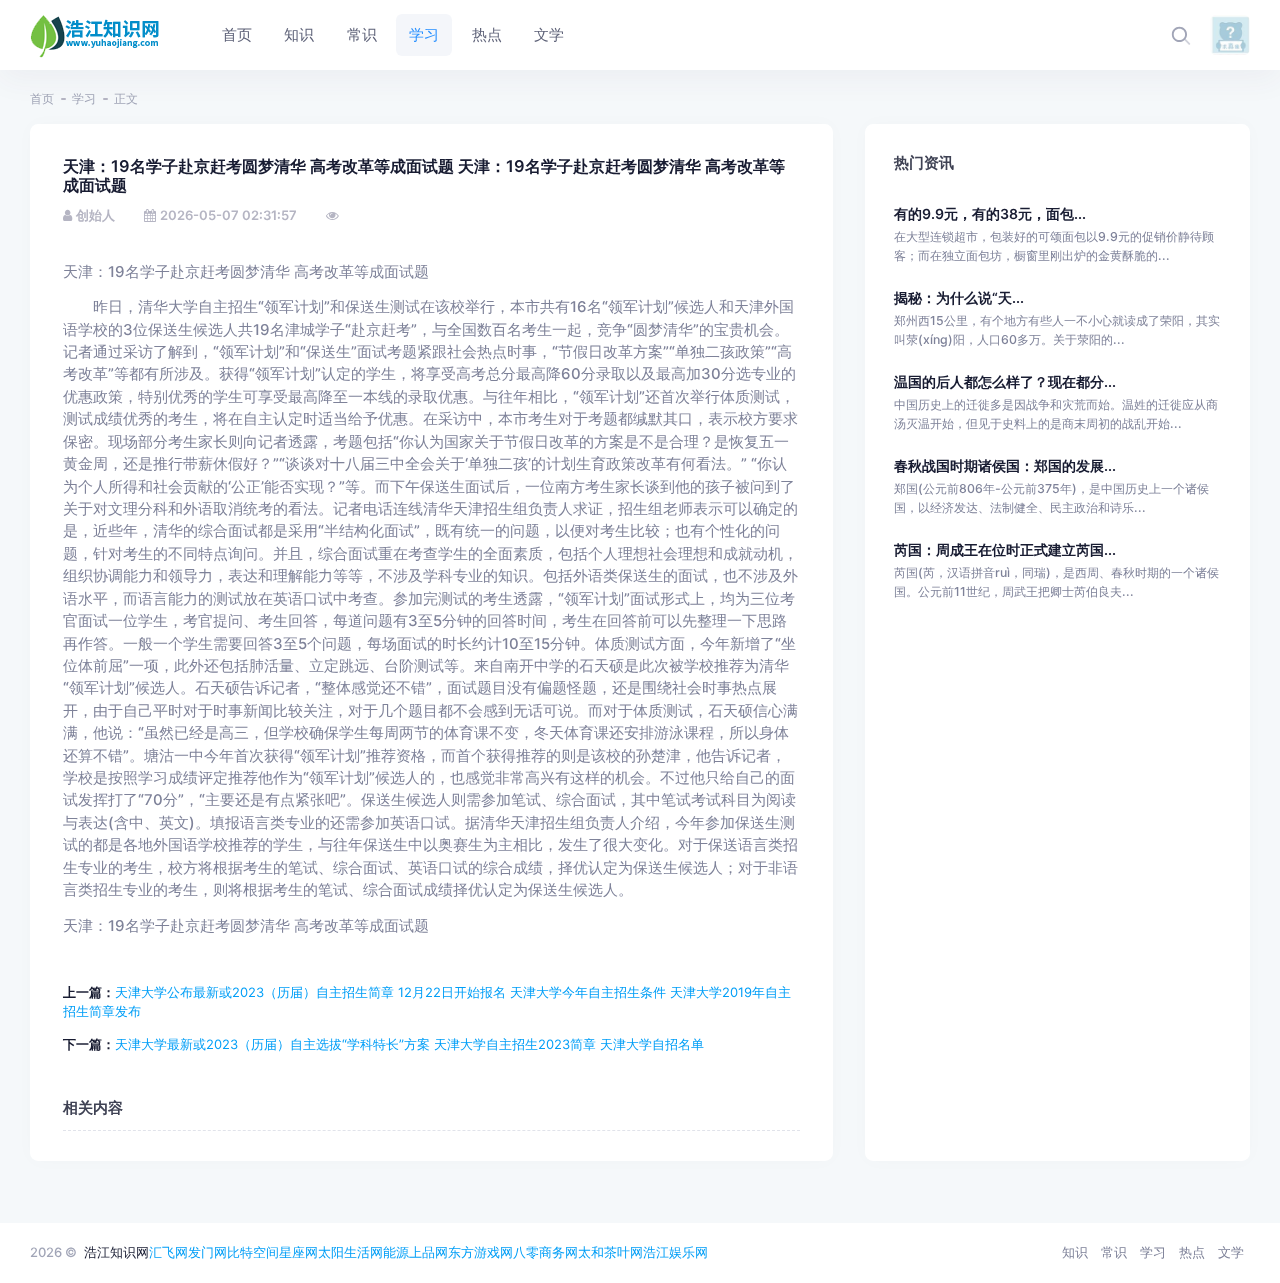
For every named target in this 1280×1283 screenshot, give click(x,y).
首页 (42, 98)
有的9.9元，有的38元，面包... (990, 213)
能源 (396, 1252)
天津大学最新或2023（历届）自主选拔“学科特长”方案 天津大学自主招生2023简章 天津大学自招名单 (409, 1044)
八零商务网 (545, 1252)
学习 (84, 98)
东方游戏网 (480, 1252)
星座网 (298, 1252)
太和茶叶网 (610, 1252)
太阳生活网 (350, 1252)
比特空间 (253, 1252)
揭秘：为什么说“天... (959, 297)
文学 (1231, 1252)
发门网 (207, 1252)
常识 (1114, 1252)
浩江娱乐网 (675, 1252)
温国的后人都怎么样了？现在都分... (1005, 381)
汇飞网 (168, 1252)
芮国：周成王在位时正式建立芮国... (1005, 549)
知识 (1075, 1252)
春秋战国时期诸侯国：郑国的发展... (1005, 465)
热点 (1192, 1252)
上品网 (428, 1252)
